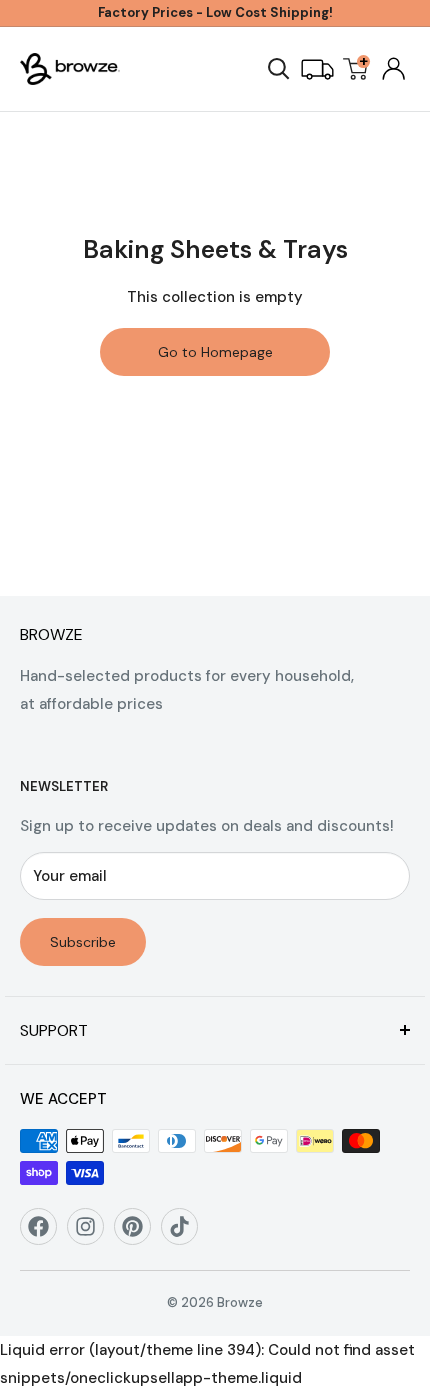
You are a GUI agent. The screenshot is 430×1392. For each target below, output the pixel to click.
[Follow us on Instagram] (92, 1233)
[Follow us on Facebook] (45, 1233)
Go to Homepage (215, 352)
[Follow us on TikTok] (186, 1233)
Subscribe (83, 942)
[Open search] (279, 69)
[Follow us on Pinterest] (139, 1233)
